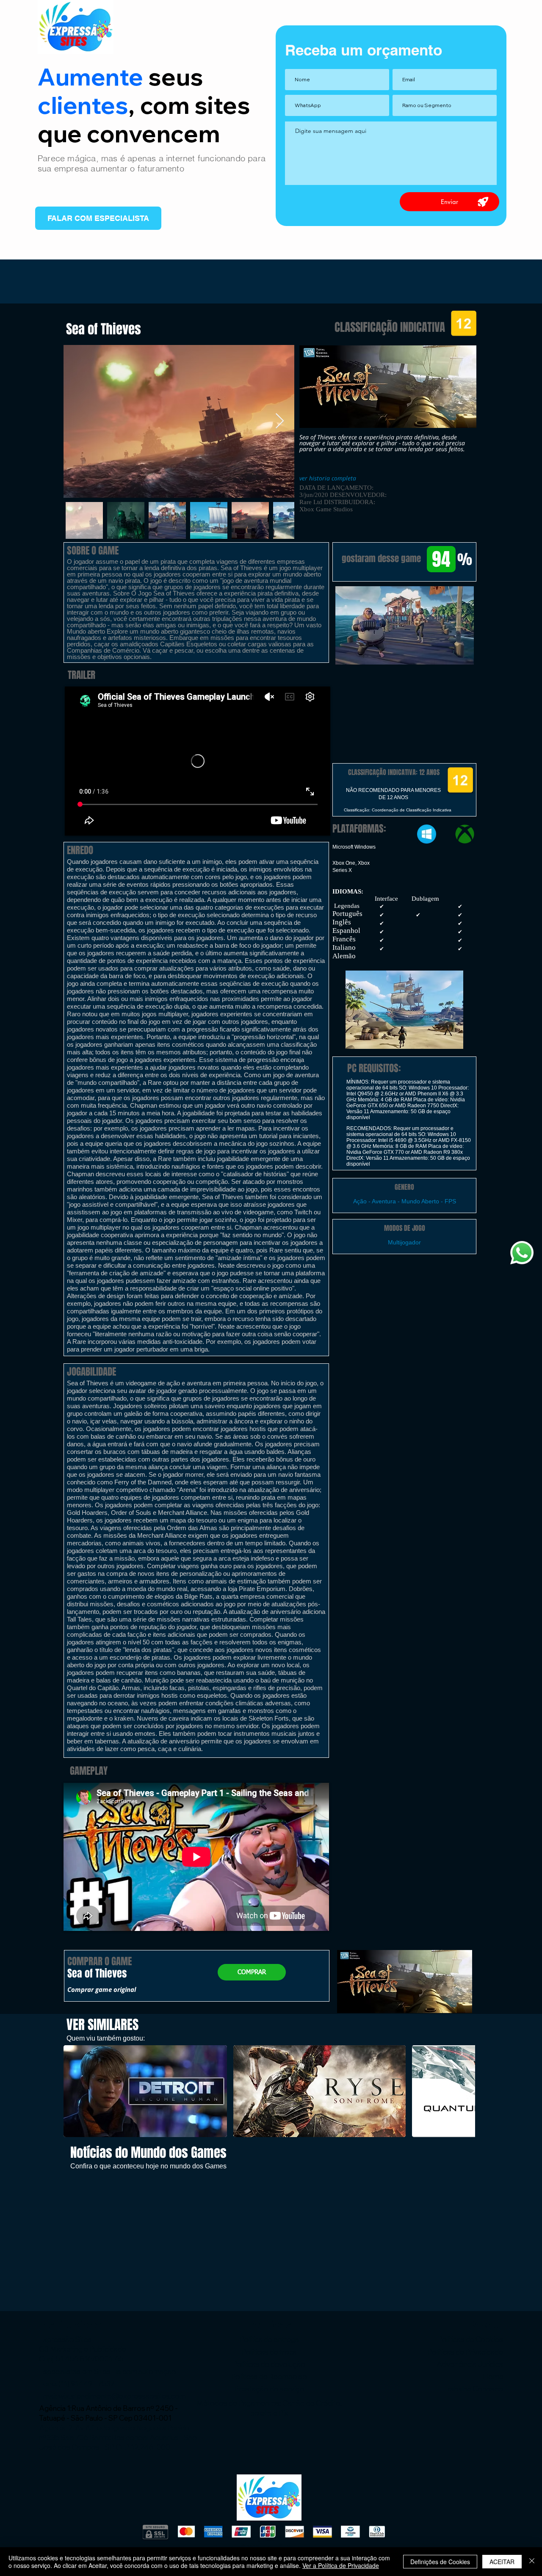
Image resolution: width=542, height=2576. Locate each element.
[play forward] (465, 2091)
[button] (404, 625)
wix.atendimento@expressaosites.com (122, 2396)
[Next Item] (280, 421)
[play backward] (74, 2091)
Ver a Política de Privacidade (341, 2565)
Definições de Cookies (440, 2562)
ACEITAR (502, 2562)
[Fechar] (532, 2562)
